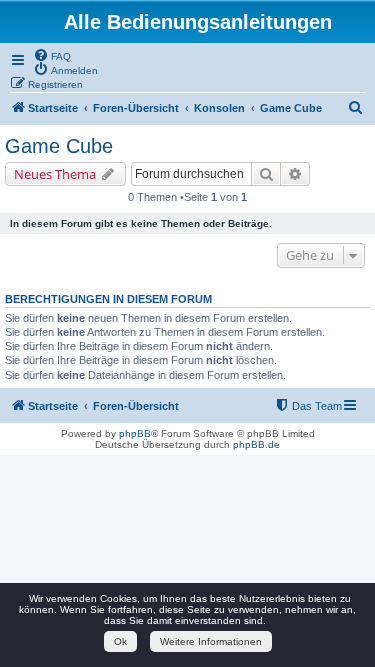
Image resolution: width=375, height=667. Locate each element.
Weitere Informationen (211, 641)
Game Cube (59, 146)
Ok (120, 641)
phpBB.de (256, 444)
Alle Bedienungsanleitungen (198, 22)
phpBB (135, 433)
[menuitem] (52, 55)
